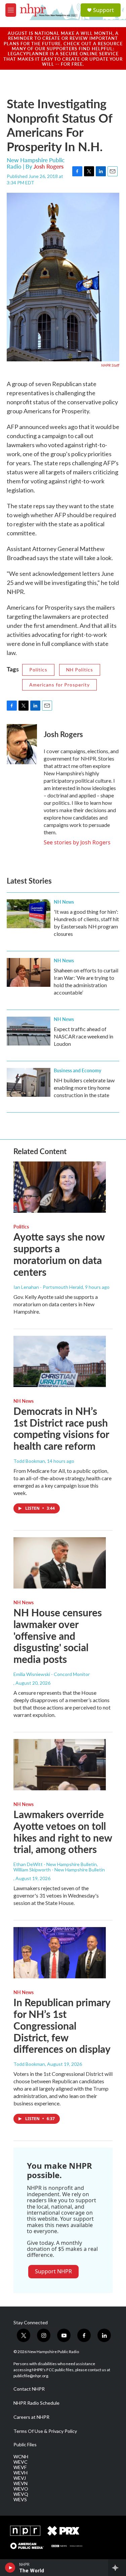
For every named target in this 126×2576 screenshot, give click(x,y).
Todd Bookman (29, 1461)
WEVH (20, 2473)
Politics (38, 670)
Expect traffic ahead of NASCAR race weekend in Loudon (83, 1036)
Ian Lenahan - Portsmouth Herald (48, 1287)
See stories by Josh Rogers (77, 842)
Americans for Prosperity (59, 685)
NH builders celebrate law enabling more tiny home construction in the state (84, 1088)
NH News (64, 902)
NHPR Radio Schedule (36, 2403)
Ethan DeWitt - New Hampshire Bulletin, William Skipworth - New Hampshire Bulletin (59, 1867)
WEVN (20, 2483)
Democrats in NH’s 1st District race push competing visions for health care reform (61, 1428)
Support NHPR (53, 2271)
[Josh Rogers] (22, 744)
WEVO (21, 2489)
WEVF (20, 2467)
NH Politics (80, 670)
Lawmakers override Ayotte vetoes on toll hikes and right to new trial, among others (63, 1832)
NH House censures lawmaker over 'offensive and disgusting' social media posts (58, 1636)
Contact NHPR (29, 2389)
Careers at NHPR (31, 2417)
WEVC (20, 2462)
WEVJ (20, 2478)
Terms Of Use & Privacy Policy (45, 2431)
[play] (10, 2568)
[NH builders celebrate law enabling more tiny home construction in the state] (29, 1082)
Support (103, 10)
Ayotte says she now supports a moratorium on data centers (59, 1254)
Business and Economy (77, 1070)
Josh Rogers (49, 166)
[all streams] (117, 2568)
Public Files (25, 2445)
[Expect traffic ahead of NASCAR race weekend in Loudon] (29, 1031)
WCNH (21, 2457)
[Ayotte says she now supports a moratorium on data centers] (60, 1187)
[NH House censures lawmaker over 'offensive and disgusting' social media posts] (60, 1563)
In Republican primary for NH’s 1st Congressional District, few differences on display (62, 2025)
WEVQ (21, 2494)
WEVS (20, 2500)
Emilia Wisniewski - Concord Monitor (52, 1674)
